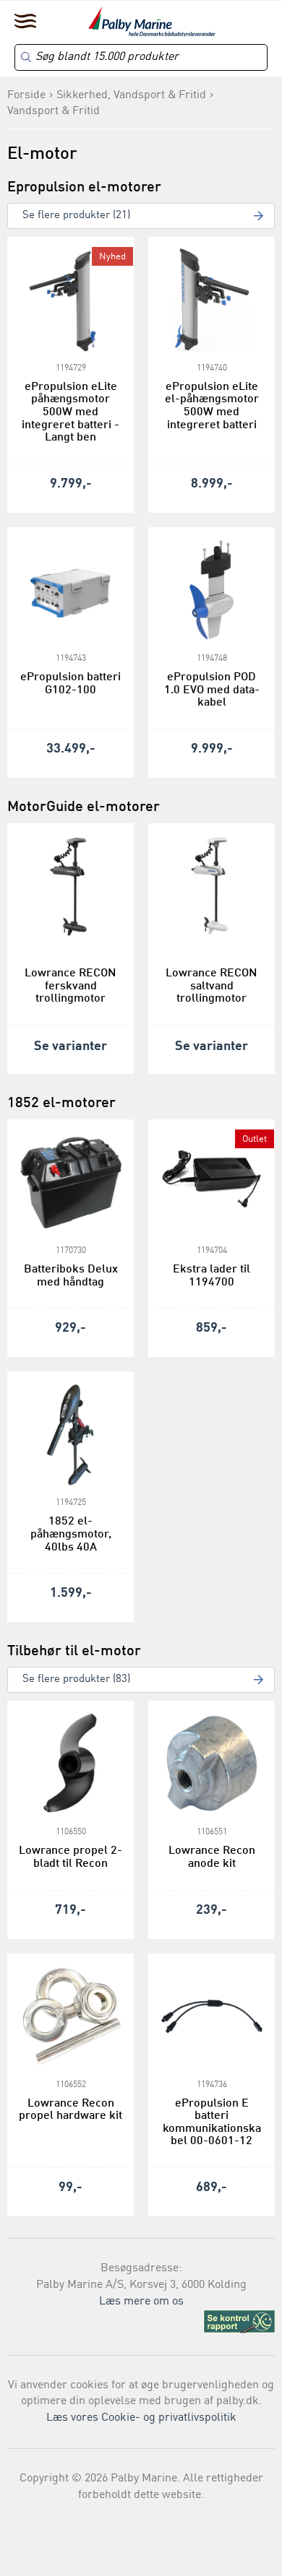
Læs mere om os (141, 2302)
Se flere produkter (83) (76, 1679)
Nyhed (112, 257)
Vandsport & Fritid (54, 111)
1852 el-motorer (61, 1103)
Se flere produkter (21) (76, 216)
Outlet (255, 1139)
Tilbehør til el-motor (74, 1652)
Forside (26, 95)
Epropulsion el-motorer (84, 188)
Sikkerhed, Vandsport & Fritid (131, 95)
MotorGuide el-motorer (84, 807)
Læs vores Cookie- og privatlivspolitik (141, 2418)
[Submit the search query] (26, 57)
